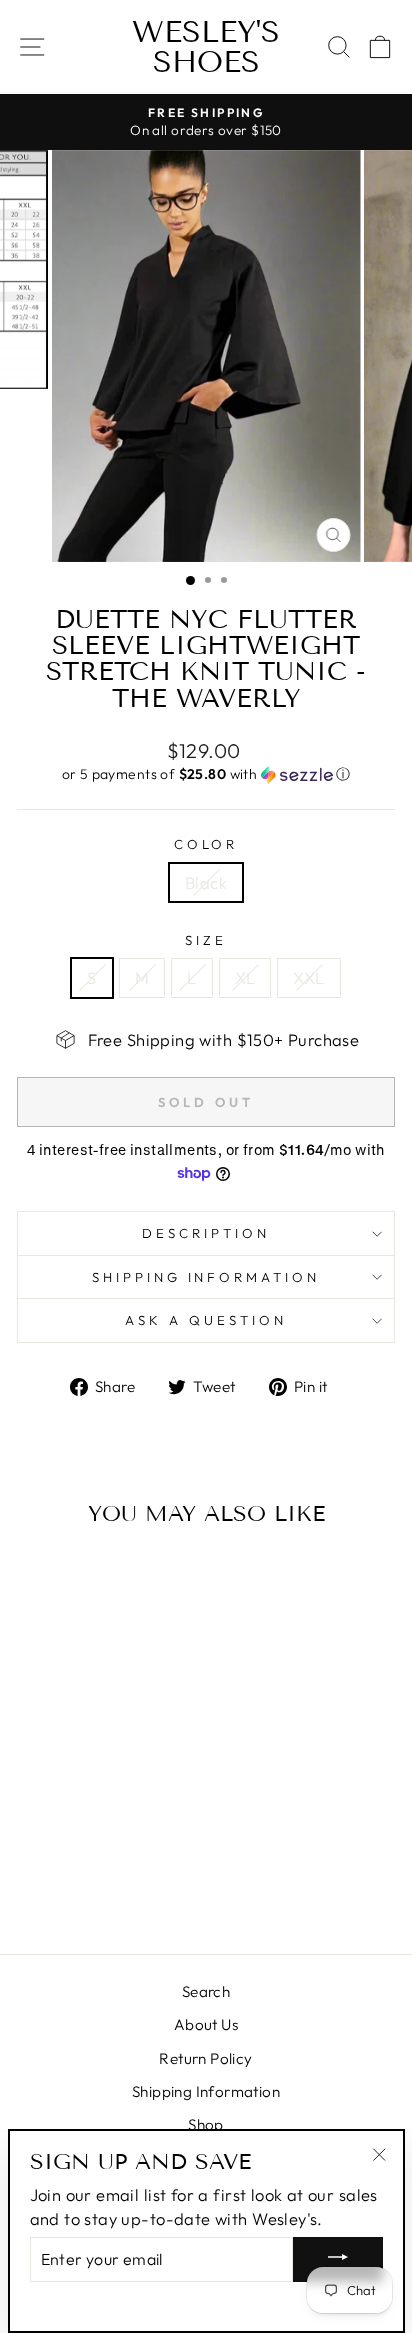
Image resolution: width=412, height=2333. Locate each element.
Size (206, 940)
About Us (206, 2024)
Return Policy (205, 2058)
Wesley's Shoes (206, 47)
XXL (308, 977)
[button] (206, 774)
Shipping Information (206, 2091)
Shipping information (206, 1277)
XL (245, 977)
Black (206, 882)
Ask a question (206, 1320)
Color (206, 844)
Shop (206, 2124)
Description (206, 1233)
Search (206, 1991)
